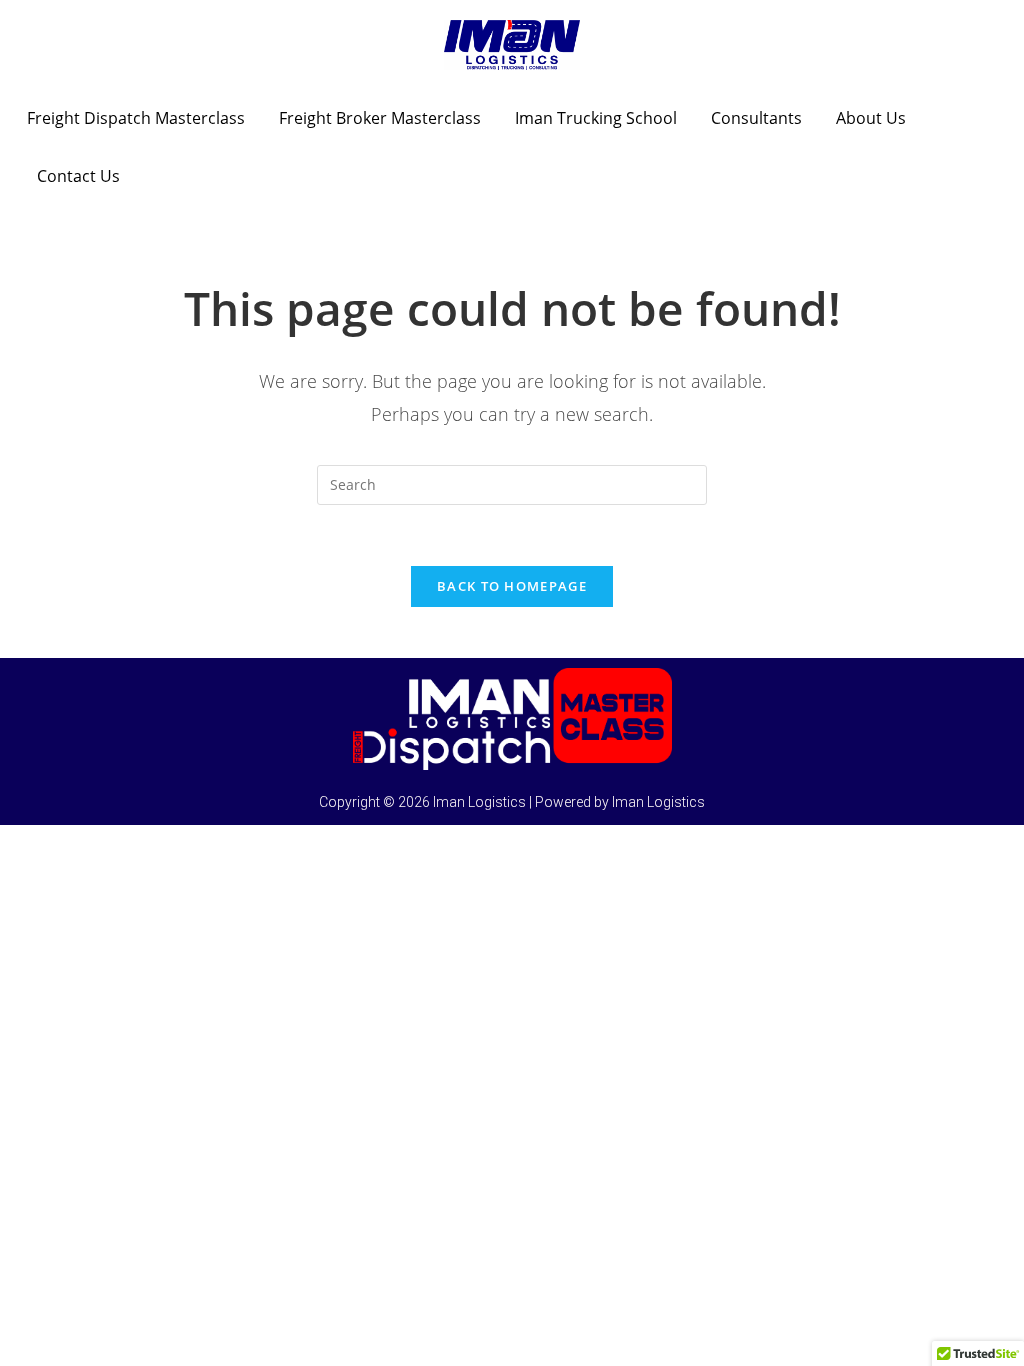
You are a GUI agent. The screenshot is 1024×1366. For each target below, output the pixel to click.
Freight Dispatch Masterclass (136, 118)
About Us (871, 118)
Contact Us (78, 176)
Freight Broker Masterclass (380, 118)
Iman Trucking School (596, 118)
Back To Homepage (512, 586)
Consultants (756, 118)
